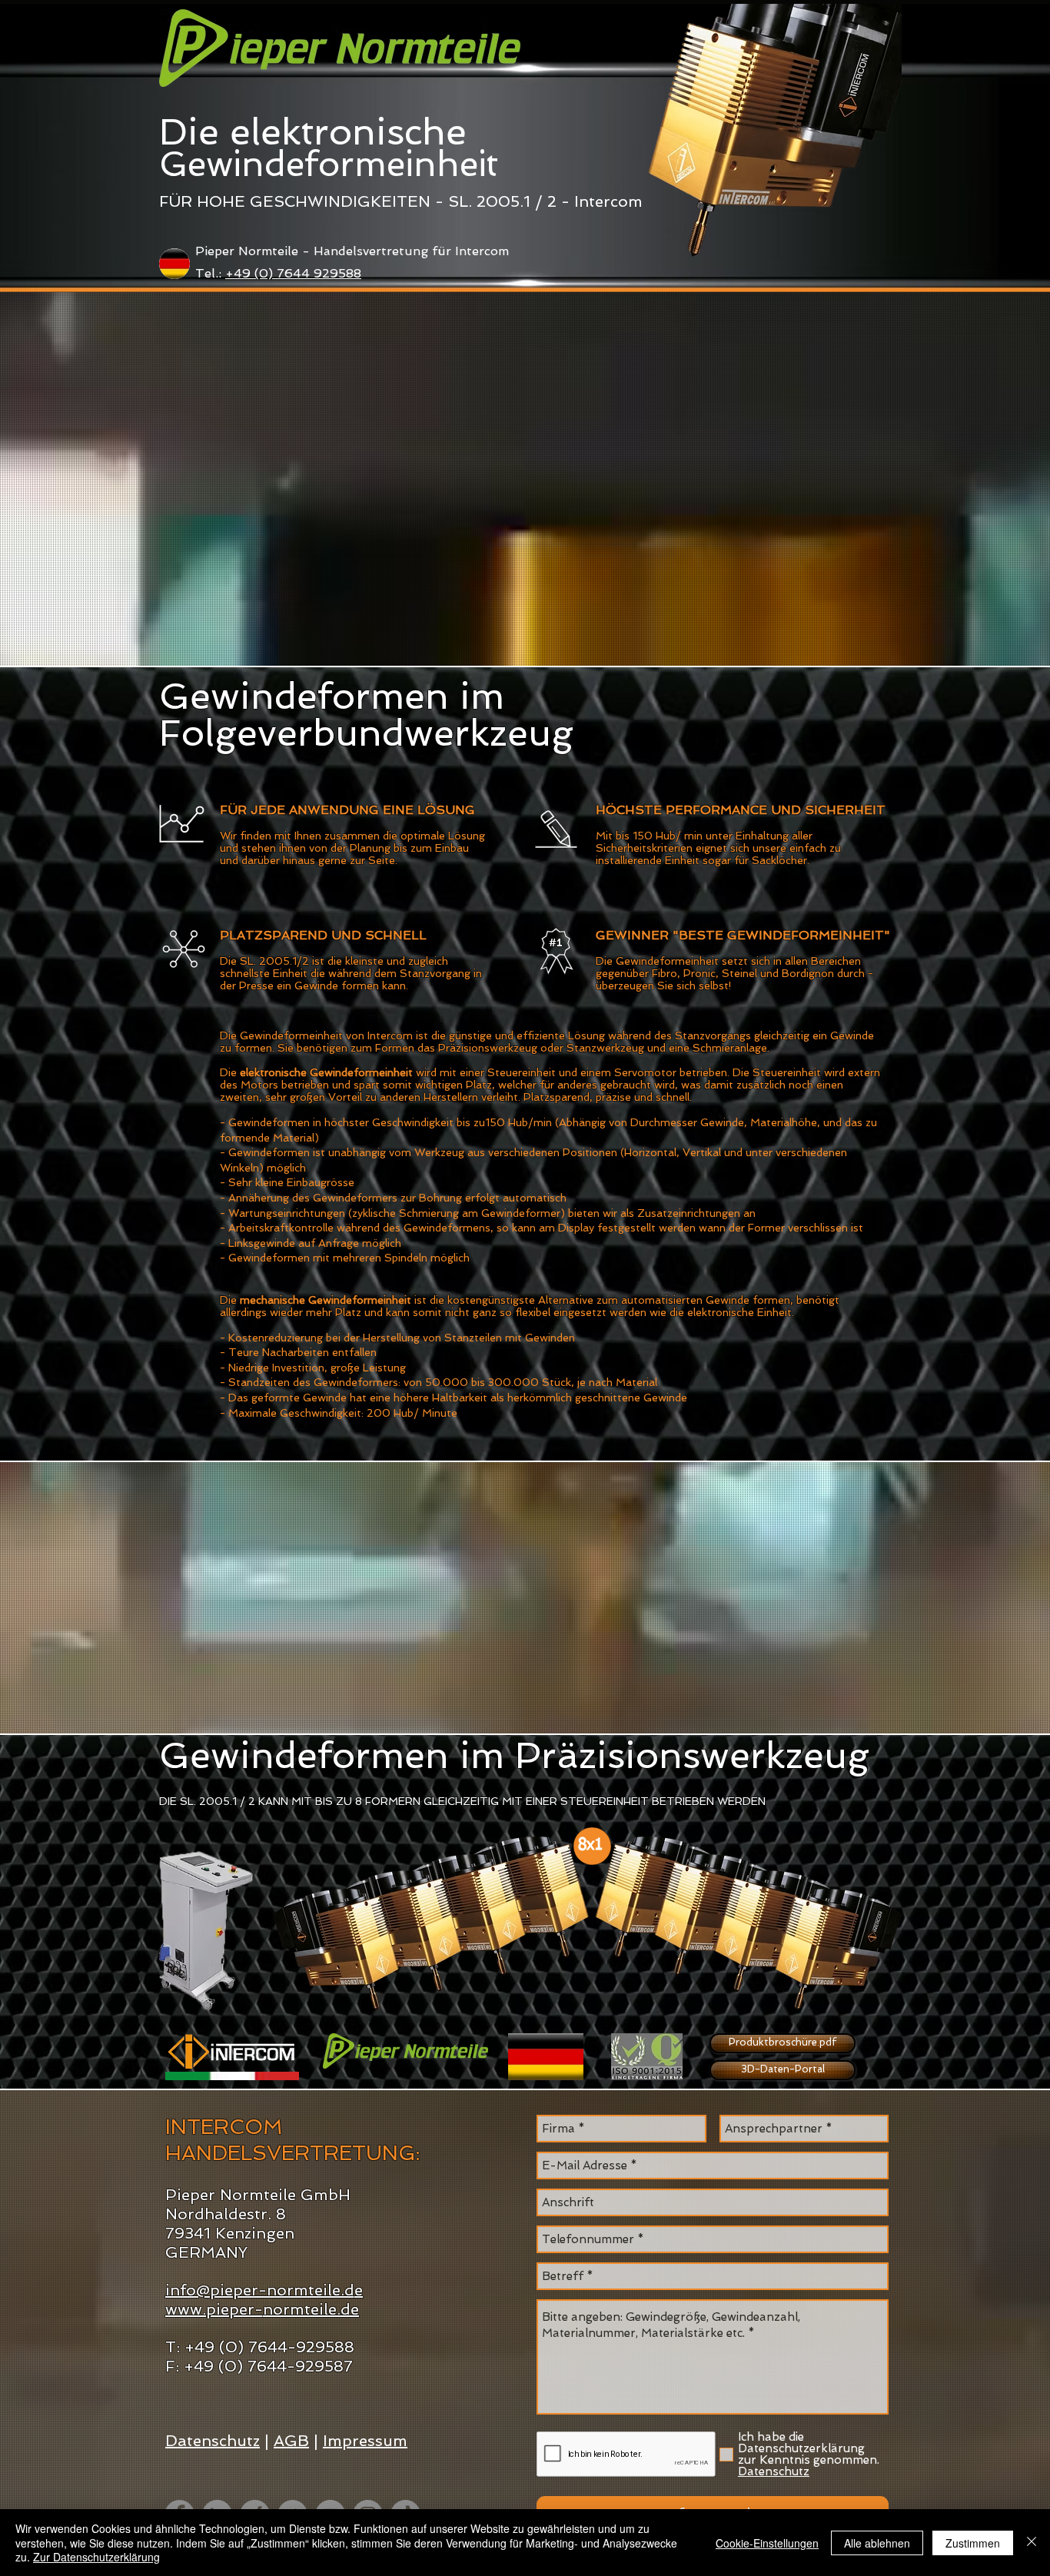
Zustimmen (973, 2543)
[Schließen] (1032, 2543)
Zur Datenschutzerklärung (96, 2557)
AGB (291, 2441)
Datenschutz (213, 2441)
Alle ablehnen (877, 2543)
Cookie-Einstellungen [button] (767, 2543)
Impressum (365, 2441)
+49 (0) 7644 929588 (293, 273)
